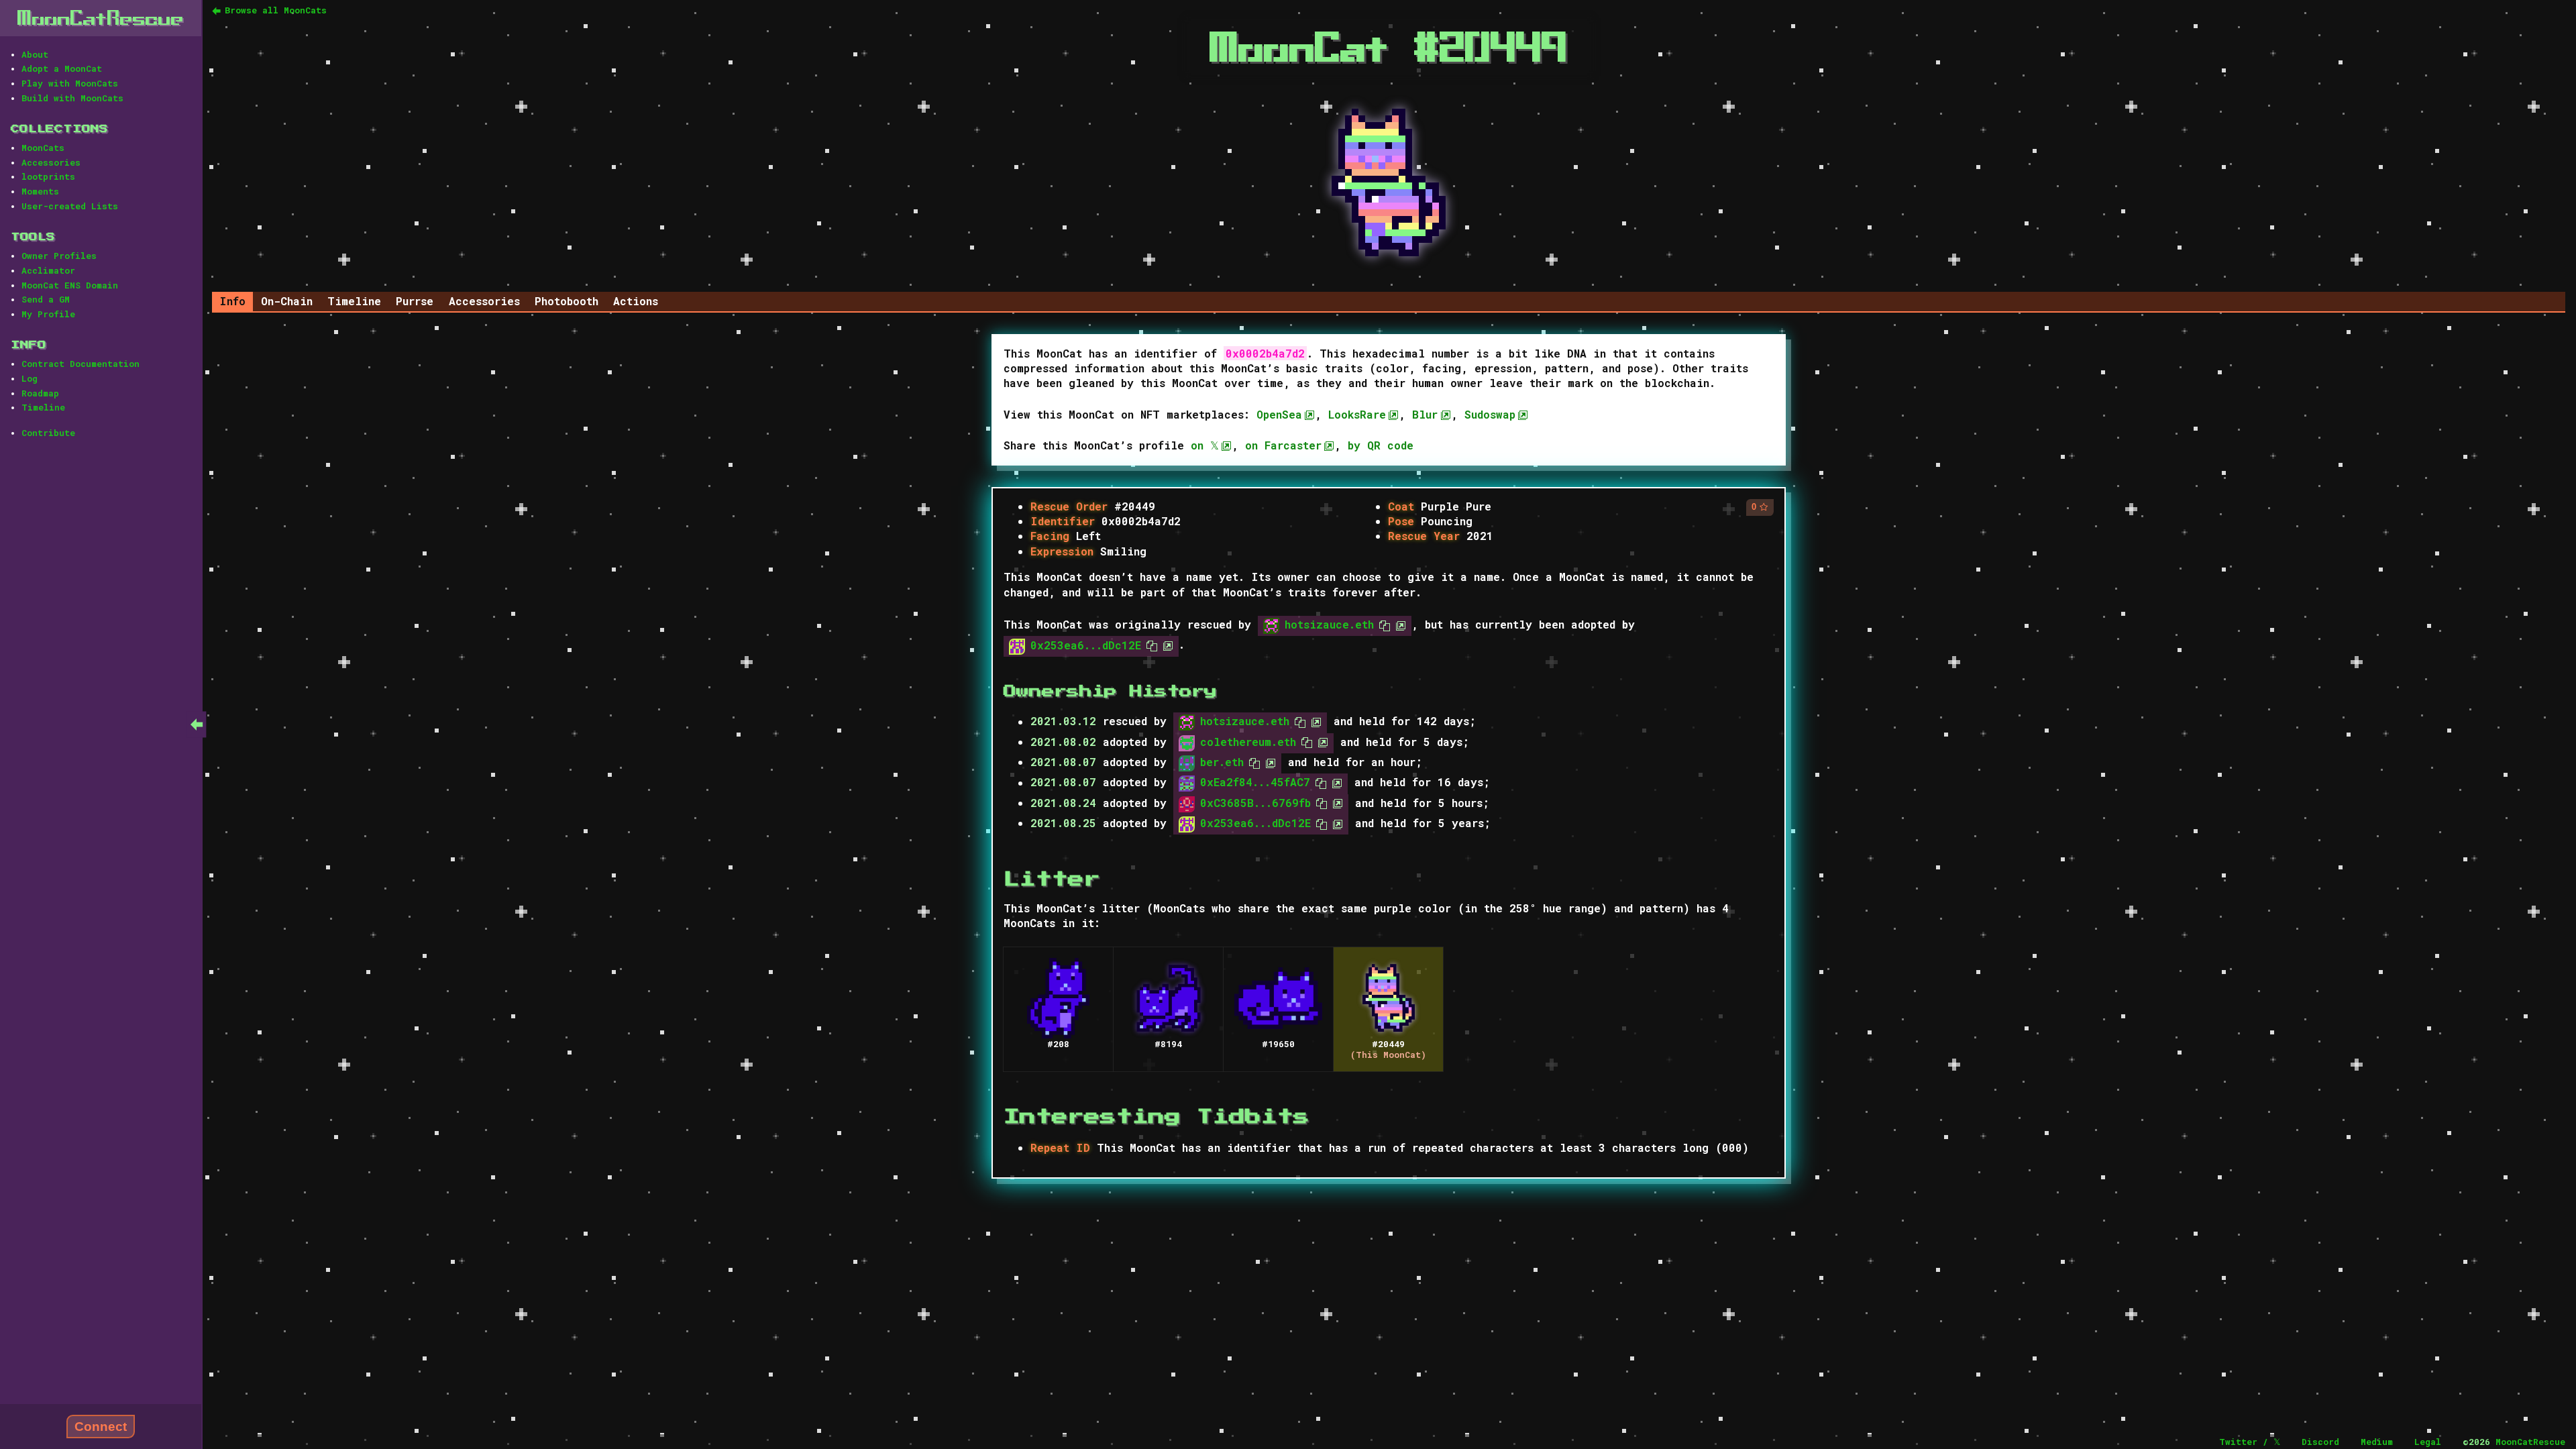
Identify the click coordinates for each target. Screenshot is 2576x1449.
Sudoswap (1490, 414)
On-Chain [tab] (287, 301)
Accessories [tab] (484, 301)
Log (30, 378)
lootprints (48, 176)
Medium (2377, 1442)
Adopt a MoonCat (62, 68)
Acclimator (48, 270)
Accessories (51, 162)
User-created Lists (70, 206)
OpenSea (1279, 414)
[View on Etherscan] (1398, 624)
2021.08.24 (1063, 803)
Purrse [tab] (415, 301)
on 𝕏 (1205, 445)
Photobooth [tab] (567, 301)
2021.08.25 (1063, 823)
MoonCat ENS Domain (70, 285)
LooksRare (1357, 414)
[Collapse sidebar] (197, 724)
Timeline (43, 407)
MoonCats (43, 148)
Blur (1425, 414)
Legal (2428, 1442)
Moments (40, 191)
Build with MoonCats (72, 98)
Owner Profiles (59, 256)
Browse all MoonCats (276, 10)
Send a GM (46, 299)
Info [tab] (232, 301)
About (35, 54)
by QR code (1381, 445)
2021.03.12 (1063, 721)
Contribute (48, 433)
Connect (101, 1427)
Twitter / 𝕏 (2250, 1442)
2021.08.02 (1063, 742)
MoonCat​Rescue (101, 18)
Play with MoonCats (70, 83)
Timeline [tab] (354, 301)
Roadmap (40, 393)
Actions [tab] (636, 301)
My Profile (48, 314)
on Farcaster (1283, 445)
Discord (2320, 1442)
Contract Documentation (80, 364)
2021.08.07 (1063, 762)
